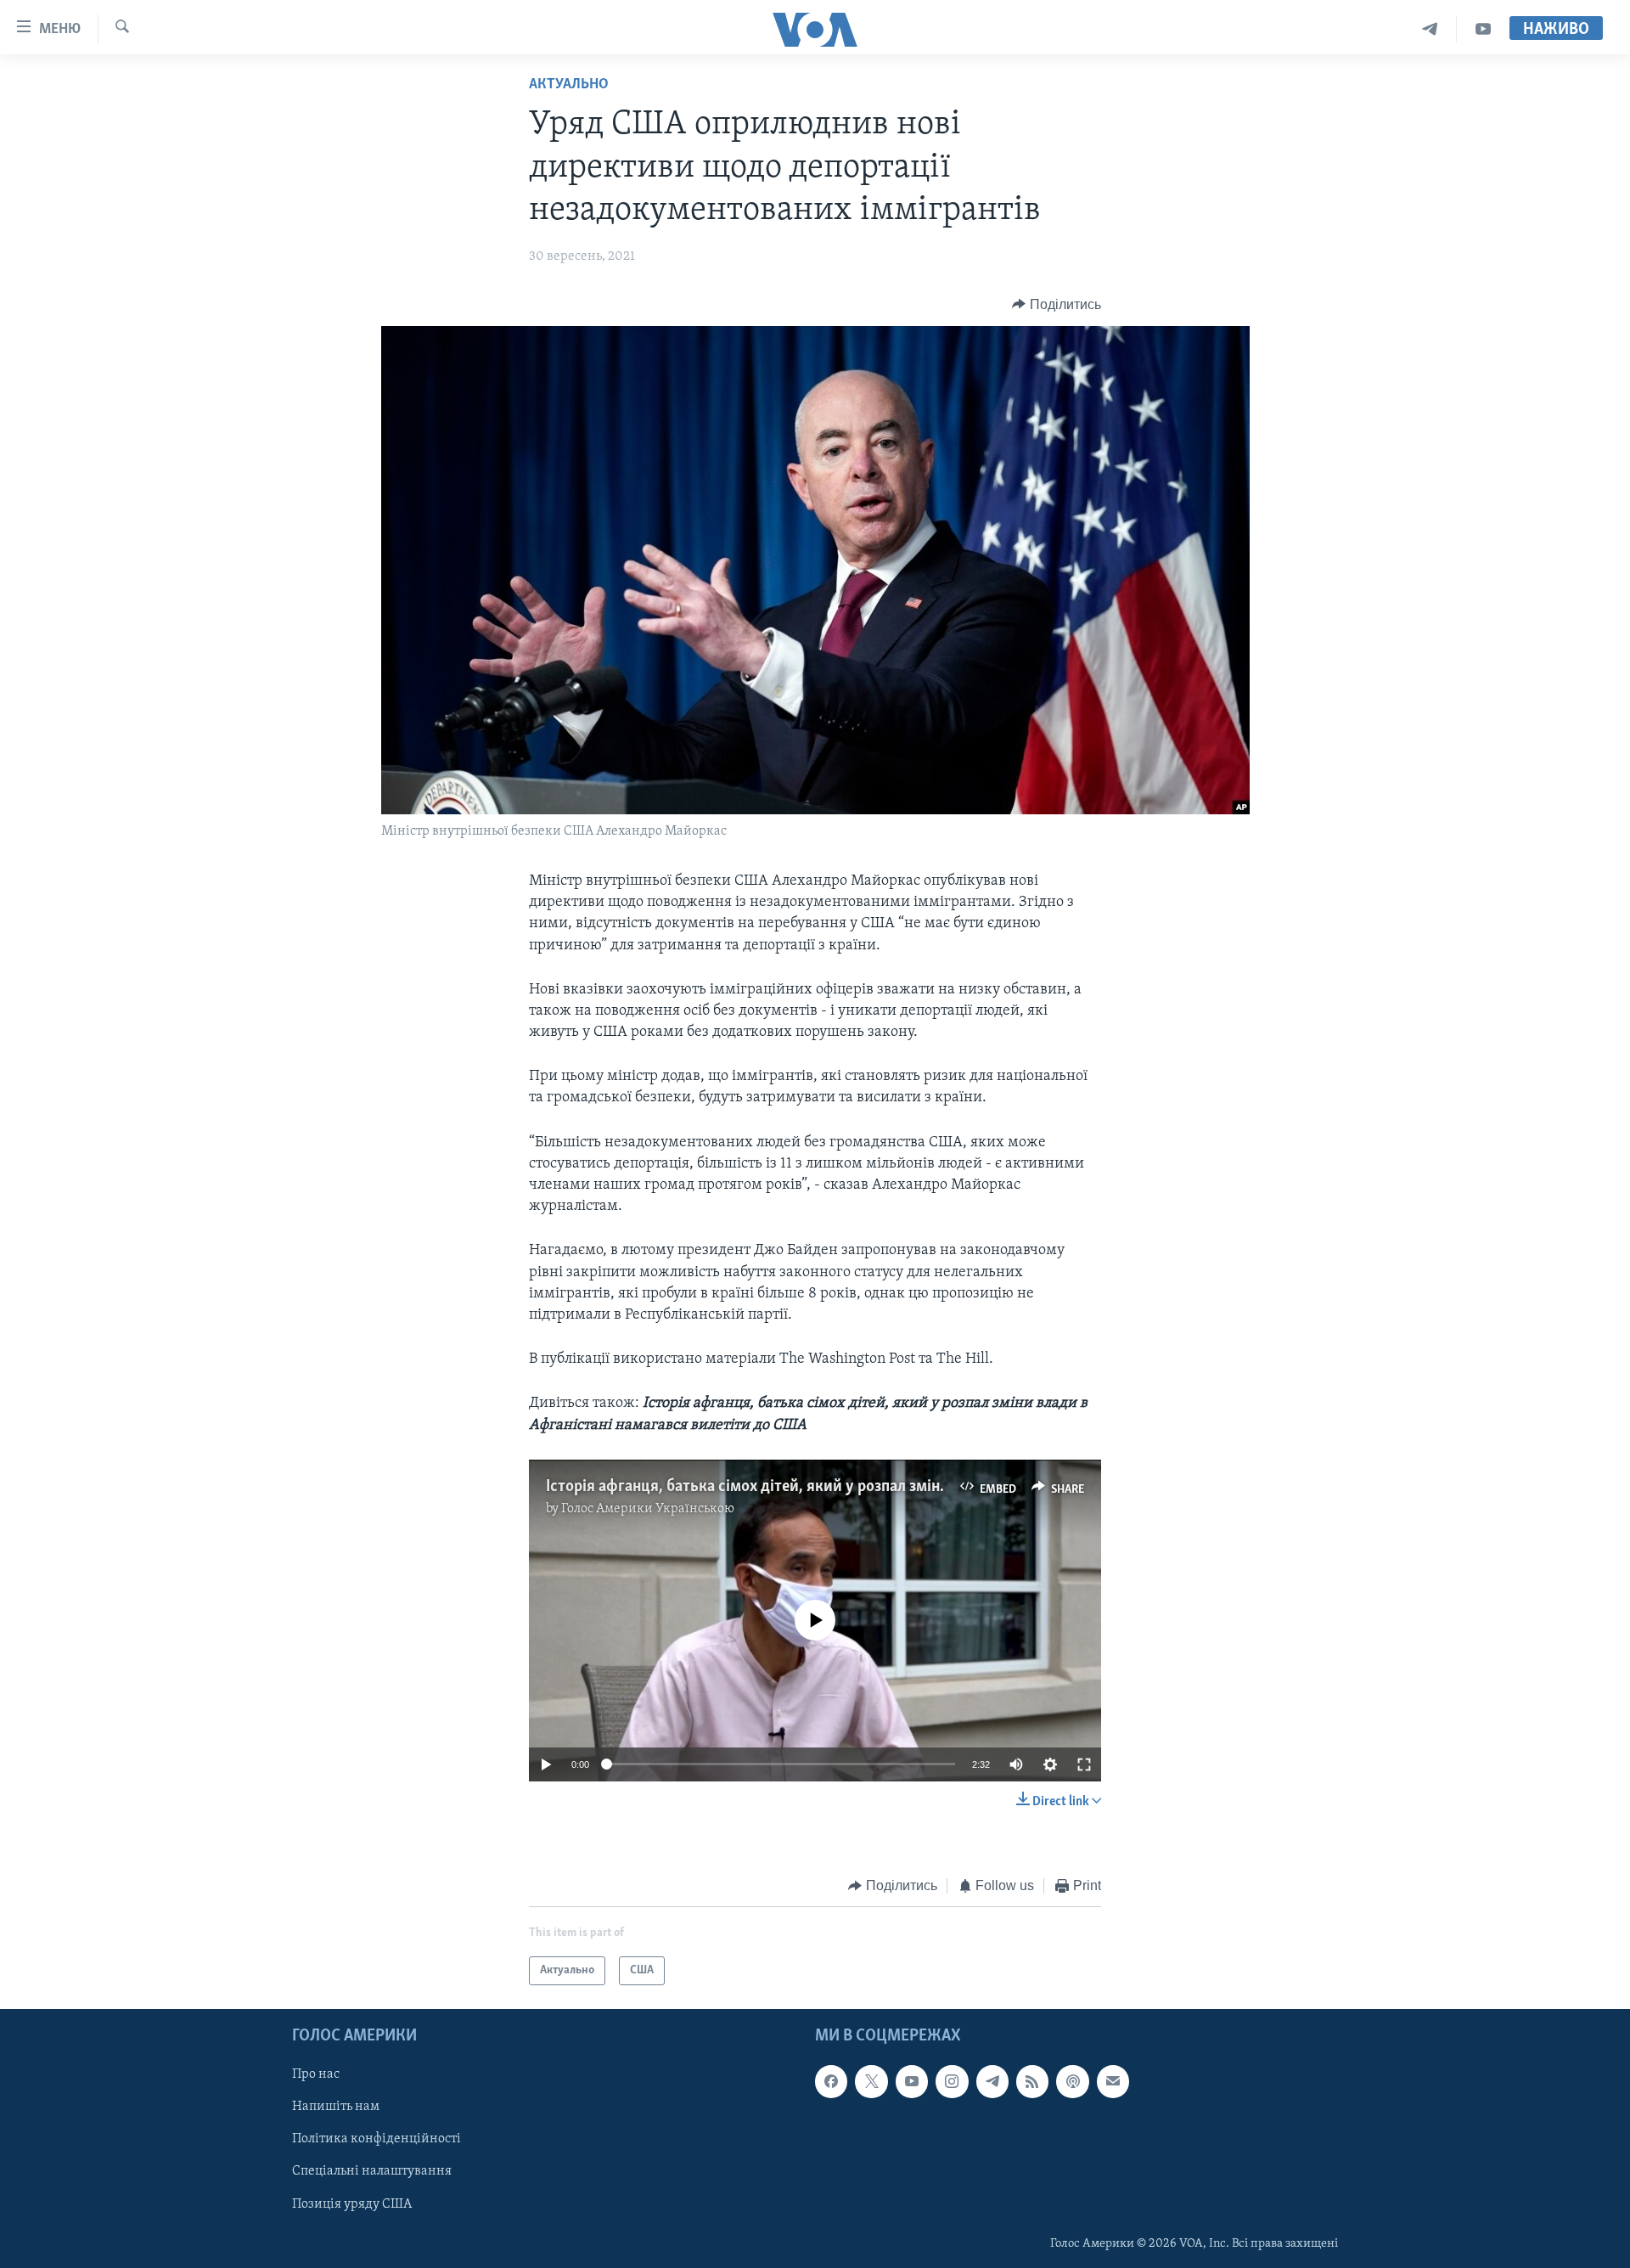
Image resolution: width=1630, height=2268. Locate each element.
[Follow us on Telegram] (992, 2082)
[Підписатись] (1113, 2082)
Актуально (569, 85)
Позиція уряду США (352, 2204)
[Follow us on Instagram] (952, 2082)
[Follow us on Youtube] (912, 2082)
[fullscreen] (1084, 1764)
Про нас (316, 2075)
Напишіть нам (336, 2108)
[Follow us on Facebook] (831, 2082)
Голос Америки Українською (648, 1509)
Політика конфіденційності (377, 2140)
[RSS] (1032, 2082)
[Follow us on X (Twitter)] (871, 2082)
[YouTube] (1483, 29)
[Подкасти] (1072, 2082)
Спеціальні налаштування (372, 2172)
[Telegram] (1430, 29)
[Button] (1057, 305)
